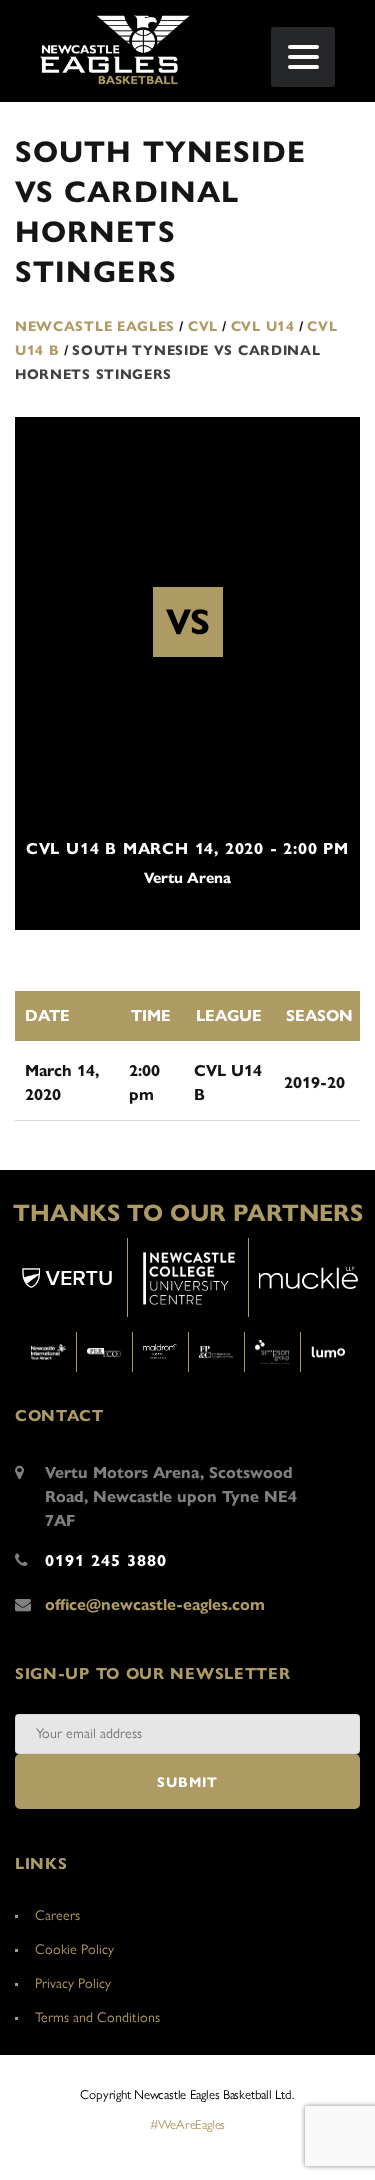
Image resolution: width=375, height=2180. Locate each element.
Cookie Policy (74, 1949)
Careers (57, 1915)
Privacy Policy (73, 1983)
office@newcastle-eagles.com (155, 1604)
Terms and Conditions (97, 2017)
